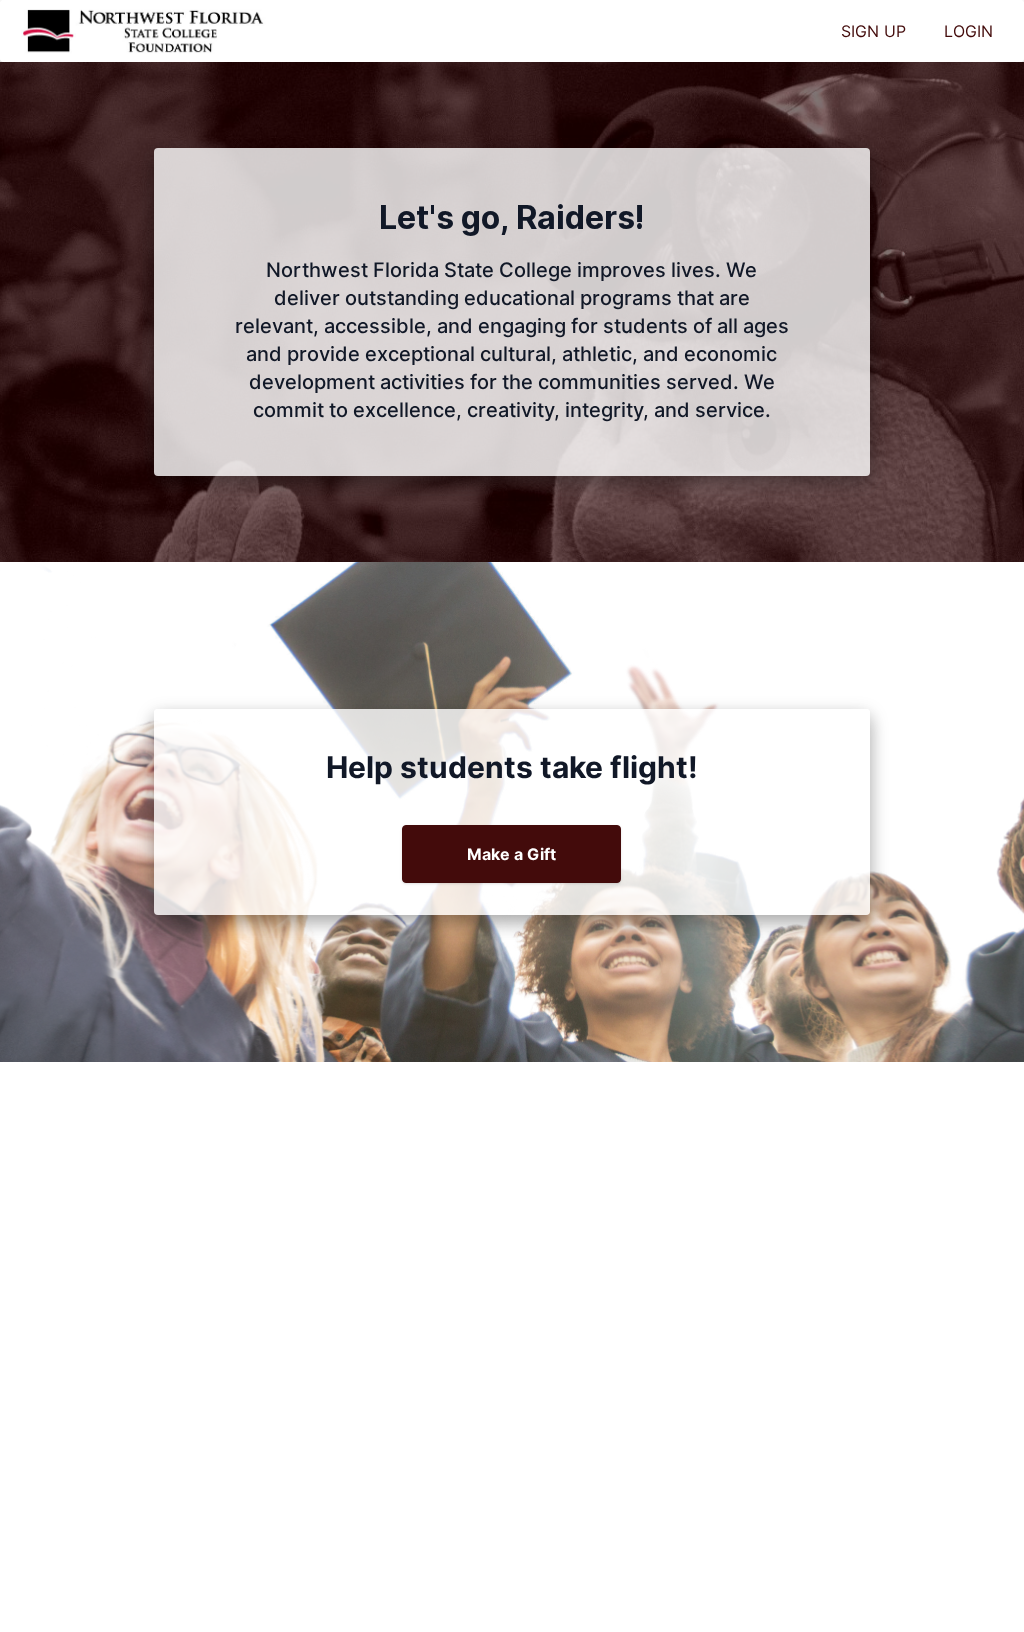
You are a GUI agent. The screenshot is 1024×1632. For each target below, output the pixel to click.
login (968, 31)
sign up (873, 31)
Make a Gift (511, 854)
